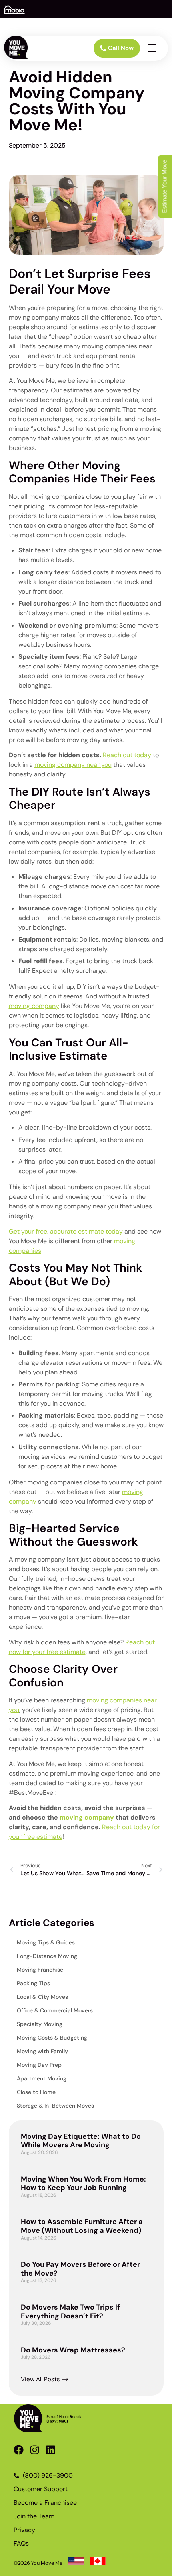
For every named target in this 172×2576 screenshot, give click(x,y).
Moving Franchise (40, 1970)
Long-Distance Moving (47, 1956)
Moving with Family (42, 2051)
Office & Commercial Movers (55, 2010)
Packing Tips (33, 1983)
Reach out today (127, 755)
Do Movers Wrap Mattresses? (73, 2350)
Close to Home (36, 2092)
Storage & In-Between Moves (55, 2106)
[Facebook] (19, 2450)
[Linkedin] (51, 2450)
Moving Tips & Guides (46, 1942)
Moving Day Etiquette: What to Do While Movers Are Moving (81, 2141)
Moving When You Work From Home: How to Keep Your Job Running (83, 2184)
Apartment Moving (42, 2078)
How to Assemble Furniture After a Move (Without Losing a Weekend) (82, 2226)
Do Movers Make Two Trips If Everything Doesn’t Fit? (70, 2312)
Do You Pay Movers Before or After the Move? (80, 2269)
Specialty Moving (40, 2024)
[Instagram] (35, 2450)
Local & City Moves (42, 1997)
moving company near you (73, 765)
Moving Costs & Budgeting (52, 2038)
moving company (34, 1006)
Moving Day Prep (39, 2065)
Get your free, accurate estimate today (66, 1231)
